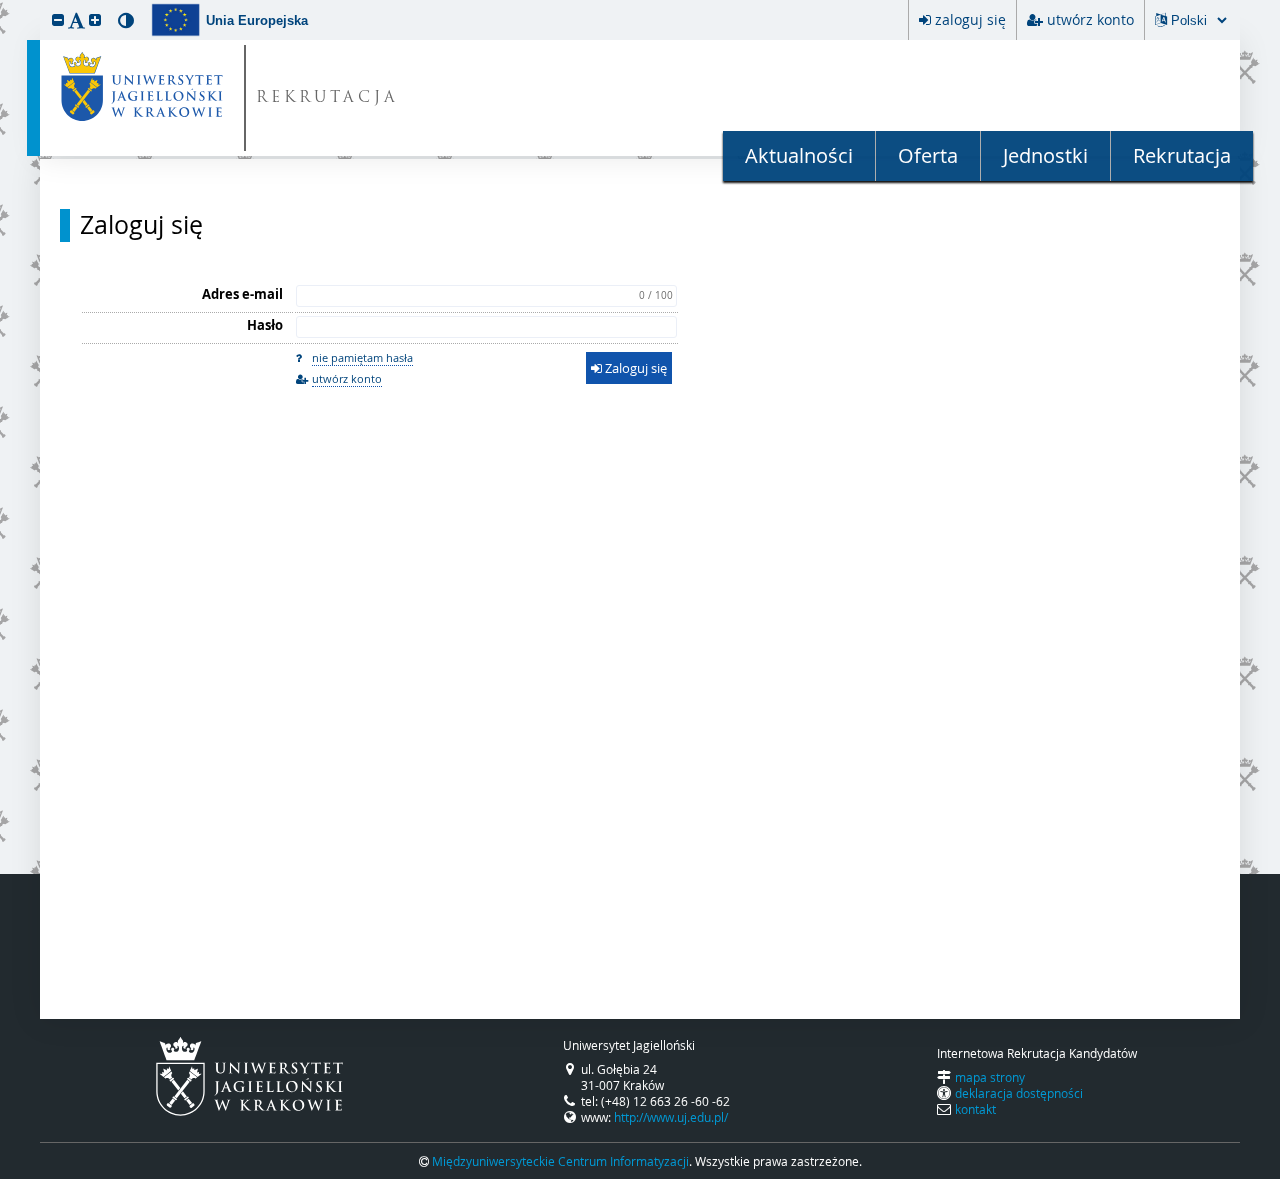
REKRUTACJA (327, 98)
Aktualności (799, 155)
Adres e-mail (242, 294)
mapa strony (990, 1077)
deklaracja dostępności (1019, 1093)
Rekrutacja (1182, 155)
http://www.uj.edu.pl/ (671, 1117)
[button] (58, 19)
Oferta (928, 155)
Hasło (265, 325)
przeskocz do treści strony (5, 5)
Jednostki (1045, 155)
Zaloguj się (141, 225)
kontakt (975, 1109)
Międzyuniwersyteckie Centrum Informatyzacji (560, 1161)
